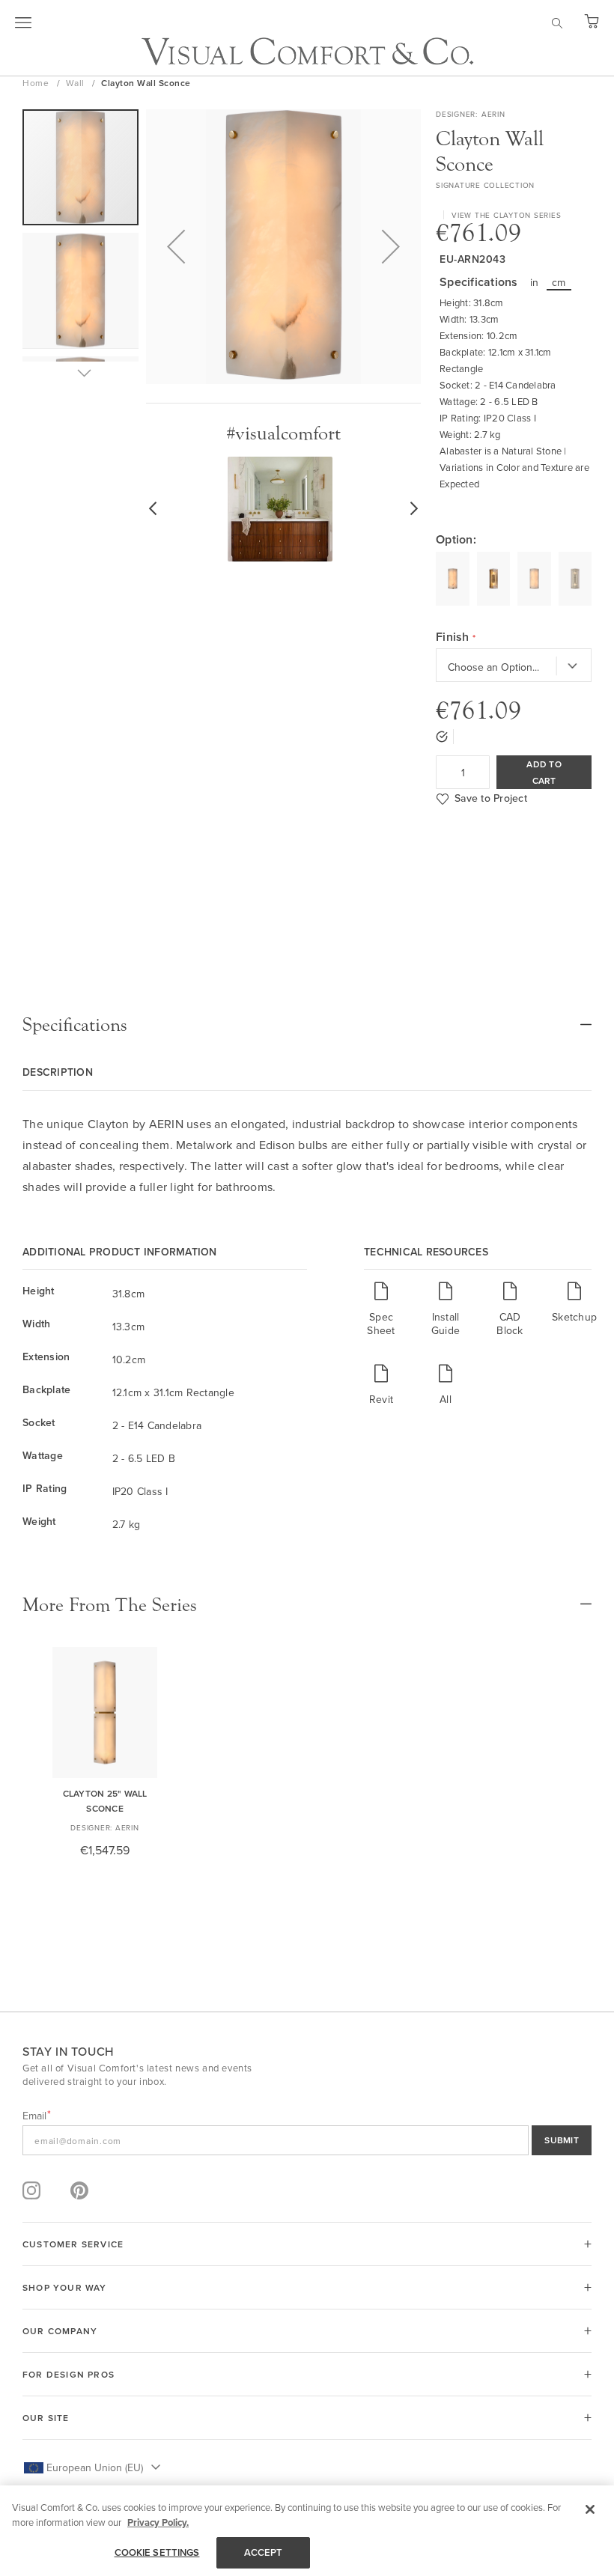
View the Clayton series (506, 215)
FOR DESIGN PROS (69, 2374)
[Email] (307, 2140)
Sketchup (574, 1316)
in (535, 282)
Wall (77, 83)
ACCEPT (264, 2552)
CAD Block (510, 1323)
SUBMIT (562, 2140)
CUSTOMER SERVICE (73, 2244)
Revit (381, 1399)
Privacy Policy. (158, 2522)
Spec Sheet (381, 1323)
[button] (176, 247)
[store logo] (307, 51)
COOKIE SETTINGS (157, 2552)
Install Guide (446, 1323)
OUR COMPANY (60, 2331)
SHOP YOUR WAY (65, 2287)
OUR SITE (46, 2418)
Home (37, 83)
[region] (307, 2531)
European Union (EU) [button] (95, 2467)
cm (559, 282)
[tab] (307, 1025)
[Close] (590, 2509)
